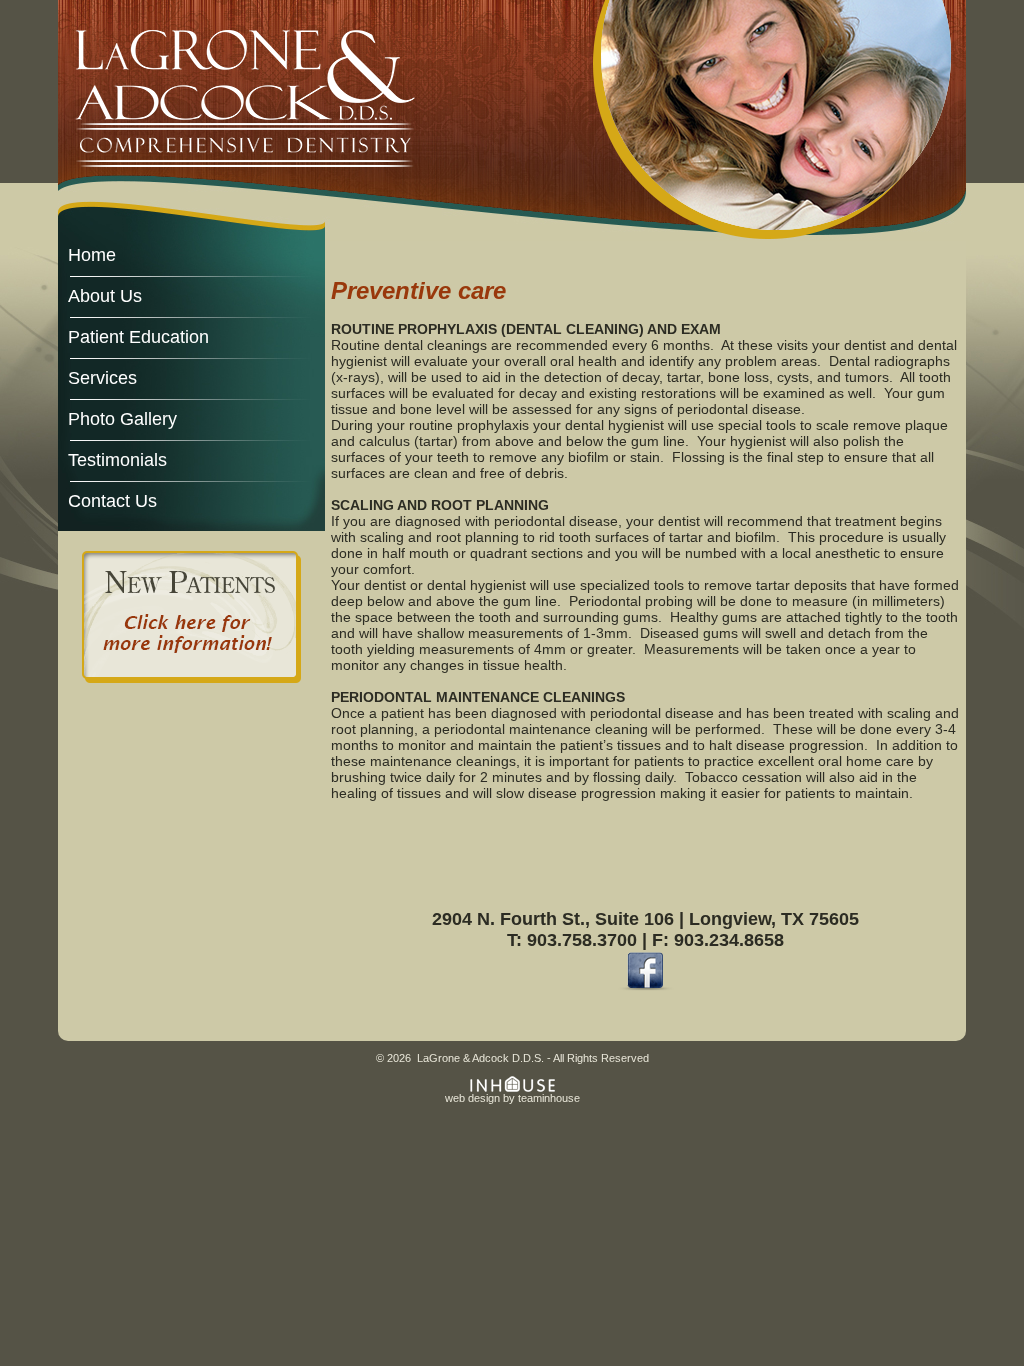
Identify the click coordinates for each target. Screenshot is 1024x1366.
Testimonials (117, 459)
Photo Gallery (122, 418)
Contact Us (112, 500)
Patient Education (138, 336)
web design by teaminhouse (512, 1098)
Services (102, 377)
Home (92, 254)
